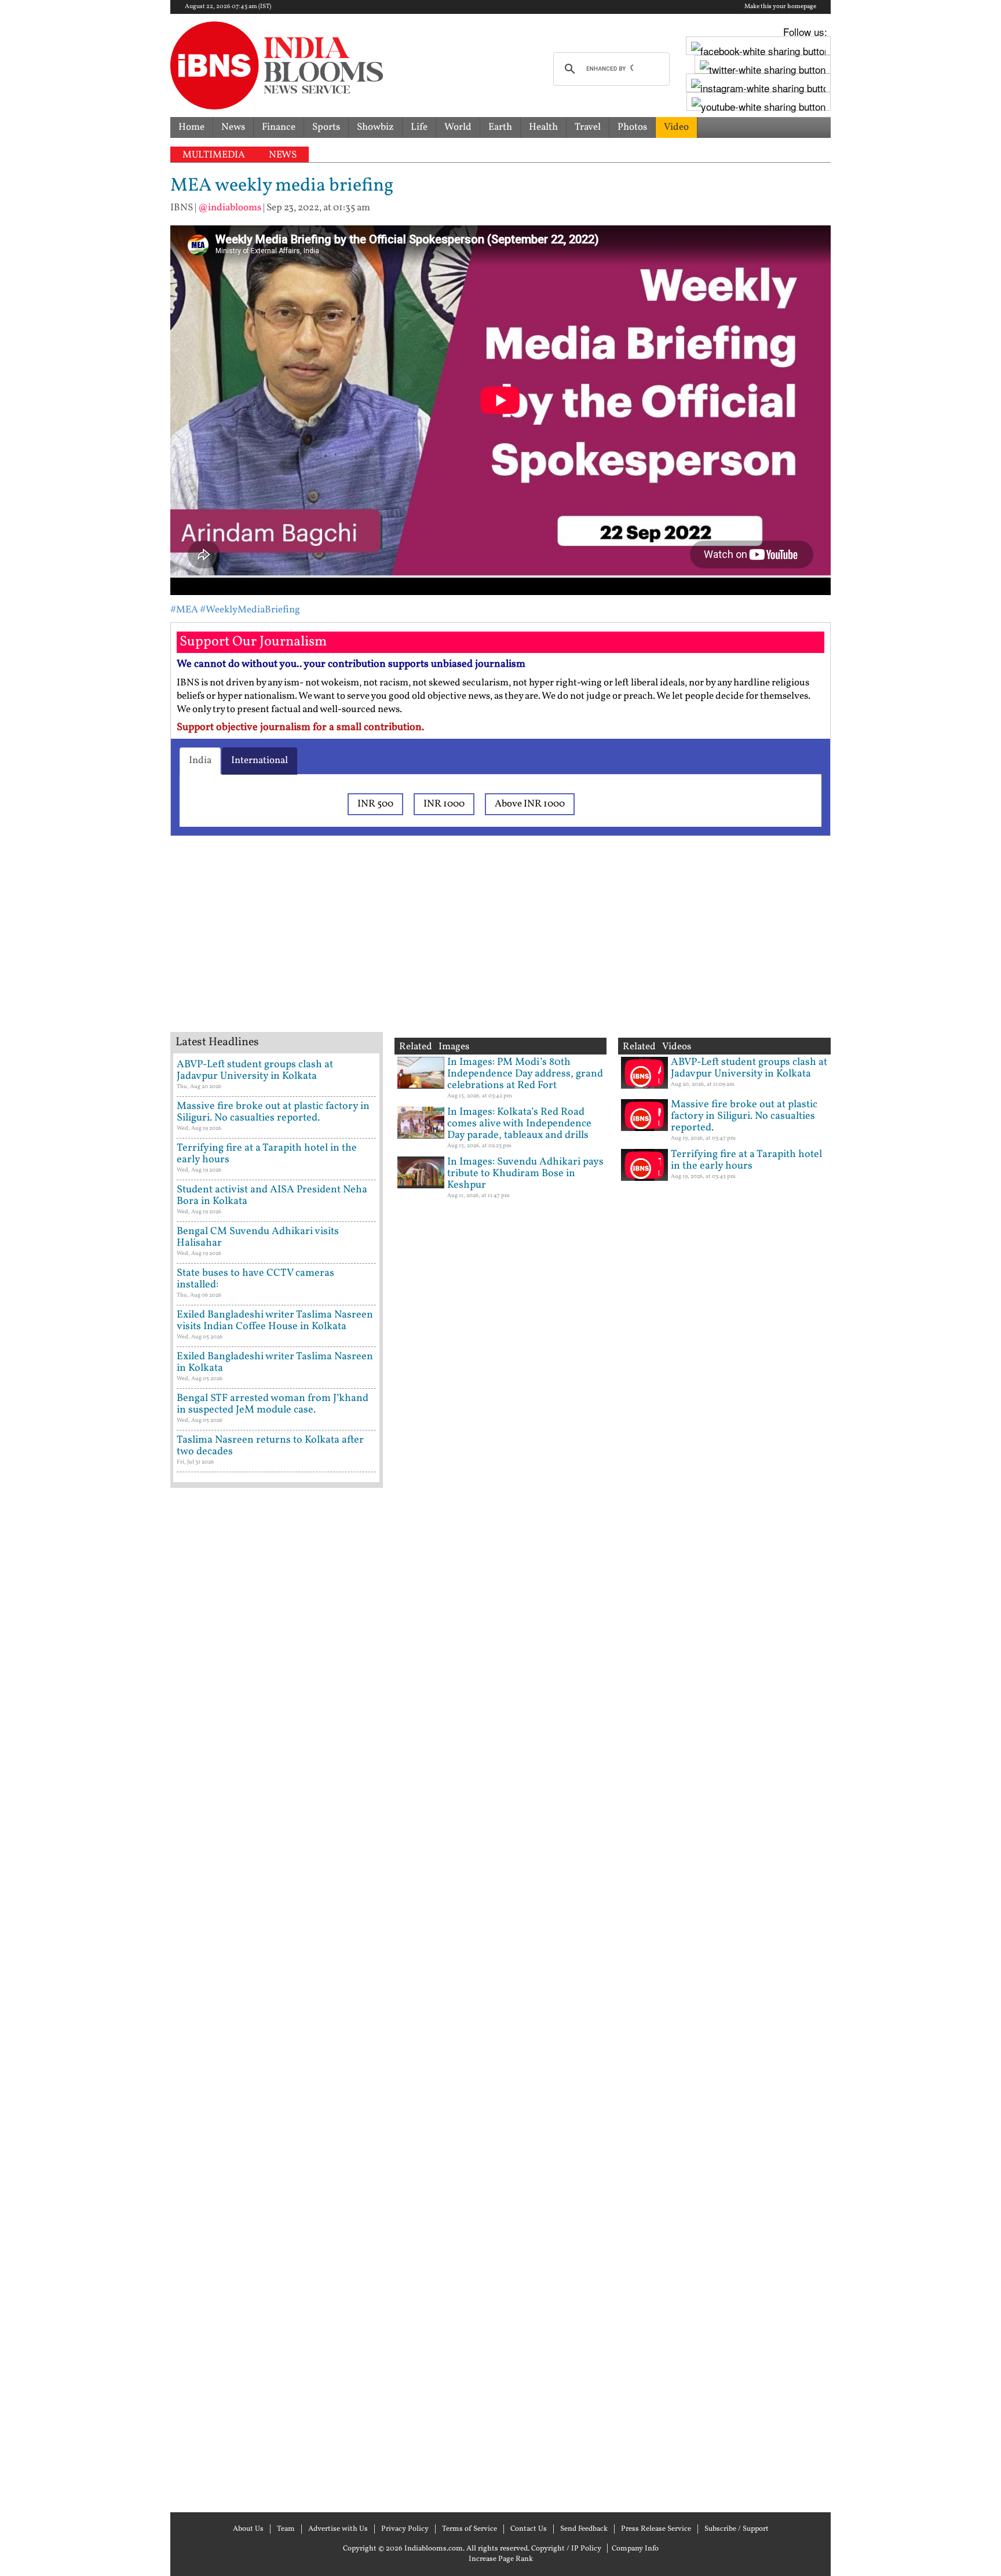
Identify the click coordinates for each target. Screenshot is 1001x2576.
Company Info (635, 2549)
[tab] (200, 761)
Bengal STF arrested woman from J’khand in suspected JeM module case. (273, 1404)
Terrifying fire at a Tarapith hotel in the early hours (267, 1154)
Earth (500, 127)
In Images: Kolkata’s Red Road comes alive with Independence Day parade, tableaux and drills (519, 1124)
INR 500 (375, 804)
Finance (279, 127)
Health (543, 127)
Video (676, 127)
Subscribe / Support (737, 2529)
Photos (632, 127)
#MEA (184, 610)
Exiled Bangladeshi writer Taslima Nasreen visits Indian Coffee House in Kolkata (275, 1321)
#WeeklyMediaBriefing (250, 610)
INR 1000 (444, 804)
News (233, 127)
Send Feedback (584, 2529)
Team (286, 2529)
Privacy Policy (405, 2529)
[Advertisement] (356, 948)
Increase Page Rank (501, 2559)
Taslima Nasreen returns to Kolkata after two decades (270, 1446)
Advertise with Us (338, 2529)
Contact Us (529, 2529)
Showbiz (375, 127)
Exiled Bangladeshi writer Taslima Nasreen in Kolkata (275, 1362)
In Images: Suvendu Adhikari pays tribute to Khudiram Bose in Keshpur (525, 1174)
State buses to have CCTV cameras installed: (255, 1279)
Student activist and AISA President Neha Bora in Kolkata (272, 1196)
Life (419, 127)
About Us (248, 2529)
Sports (326, 127)
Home (191, 127)
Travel (588, 127)
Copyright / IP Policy (566, 2549)
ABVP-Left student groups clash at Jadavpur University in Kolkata (255, 1070)
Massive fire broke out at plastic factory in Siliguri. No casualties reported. (273, 1112)
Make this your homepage (780, 7)
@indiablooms (230, 208)
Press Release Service (656, 2529)
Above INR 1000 (530, 804)
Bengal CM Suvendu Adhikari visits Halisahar (258, 1237)
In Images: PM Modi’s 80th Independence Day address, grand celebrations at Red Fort (525, 1074)
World (458, 127)
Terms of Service (470, 2529)
